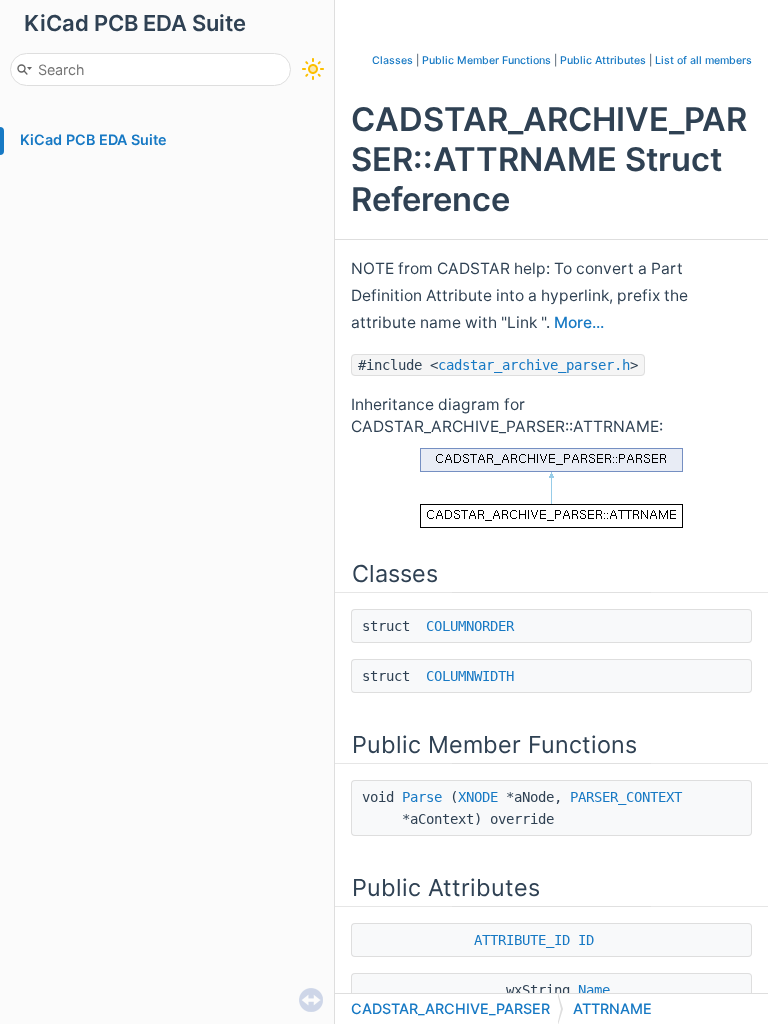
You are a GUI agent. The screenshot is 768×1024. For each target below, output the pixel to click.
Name (594, 990)
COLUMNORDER (470, 626)
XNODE (478, 797)
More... (579, 322)
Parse (422, 797)
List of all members (703, 60)
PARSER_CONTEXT (626, 797)
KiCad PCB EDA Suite (93, 139)
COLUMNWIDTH (470, 676)
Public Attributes (603, 60)
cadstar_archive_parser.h (534, 365)
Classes (392, 60)
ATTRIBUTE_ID (522, 940)
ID (586, 940)
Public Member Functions (486, 60)
